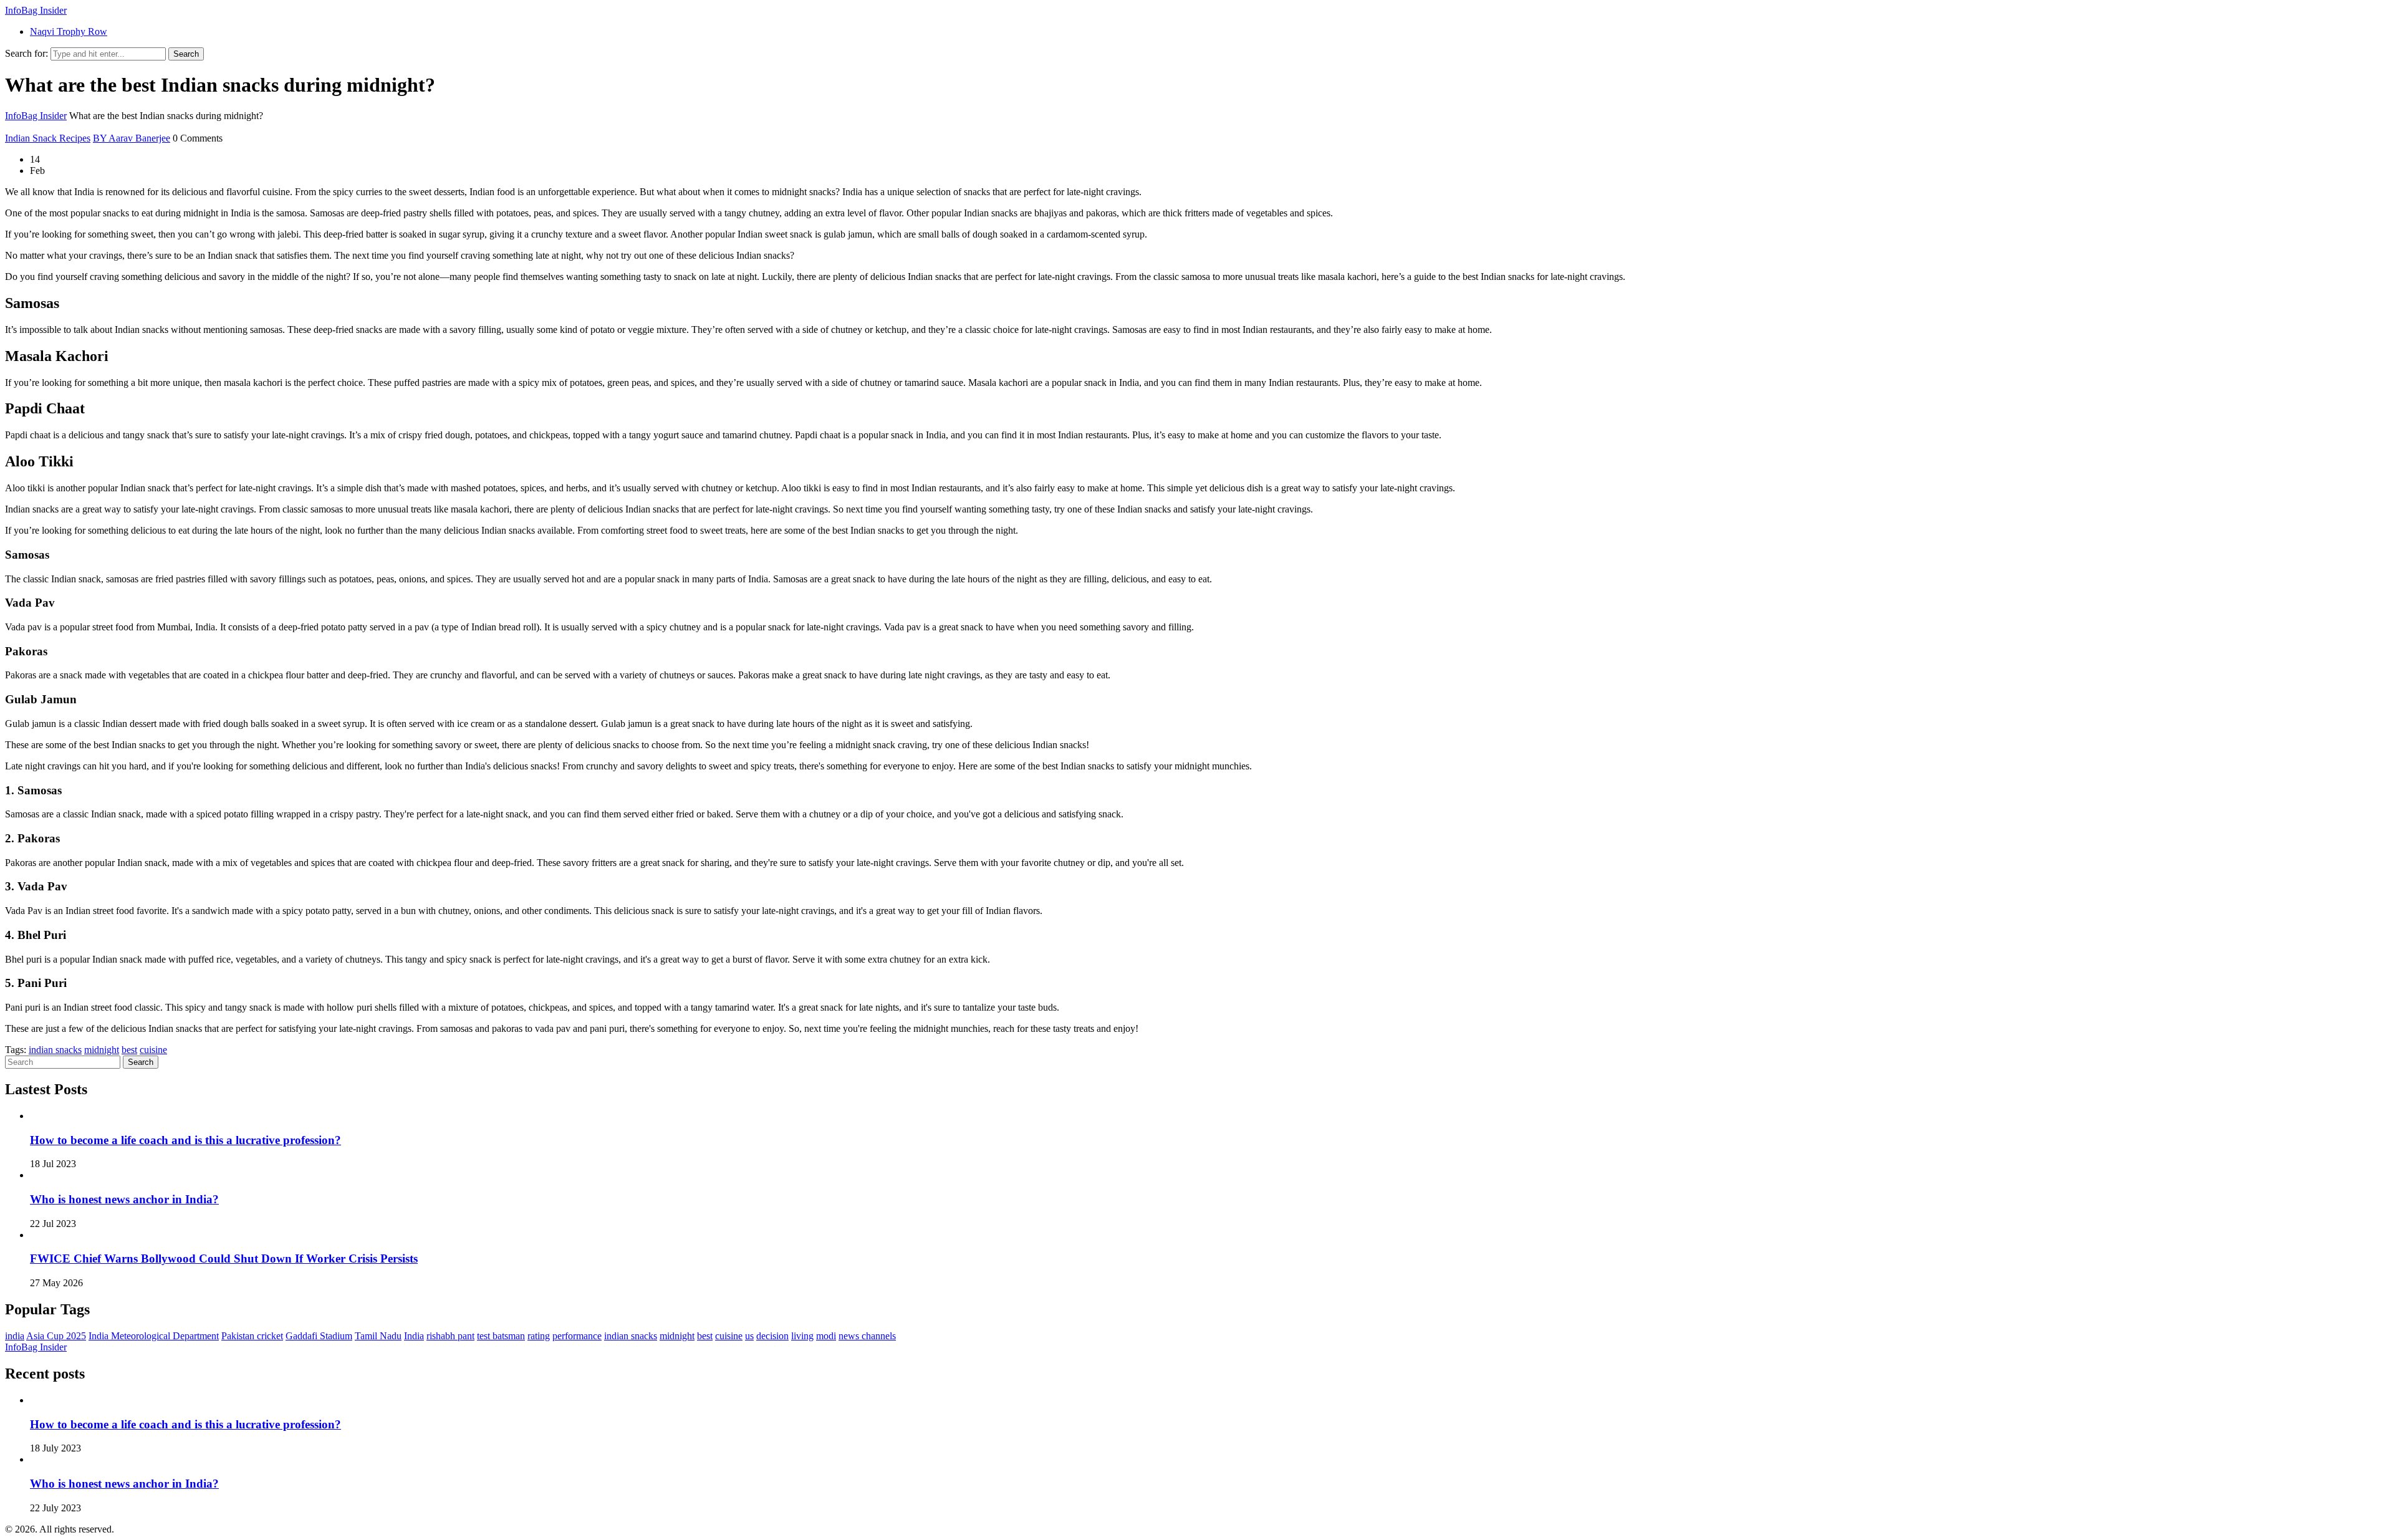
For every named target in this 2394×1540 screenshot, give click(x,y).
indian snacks (55, 1050)
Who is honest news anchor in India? (124, 1199)
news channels (867, 1336)
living (802, 1336)
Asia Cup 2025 (56, 1336)
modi (826, 1336)
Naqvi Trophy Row (69, 31)
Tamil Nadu (378, 1336)
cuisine (153, 1050)
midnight (102, 1050)
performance (577, 1336)
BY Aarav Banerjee (132, 138)
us (749, 1336)
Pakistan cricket (252, 1336)
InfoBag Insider (36, 10)
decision (772, 1336)
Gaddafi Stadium (319, 1336)
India (414, 1336)
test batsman (501, 1336)
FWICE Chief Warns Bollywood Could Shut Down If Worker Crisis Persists (224, 1258)
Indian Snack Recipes (48, 138)
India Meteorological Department (154, 1336)
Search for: (26, 53)
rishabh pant (450, 1336)
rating (539, 1336)
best (129, 1050)
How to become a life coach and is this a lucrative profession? (185, 1140)
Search (186, 54)
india (15, 1336)
